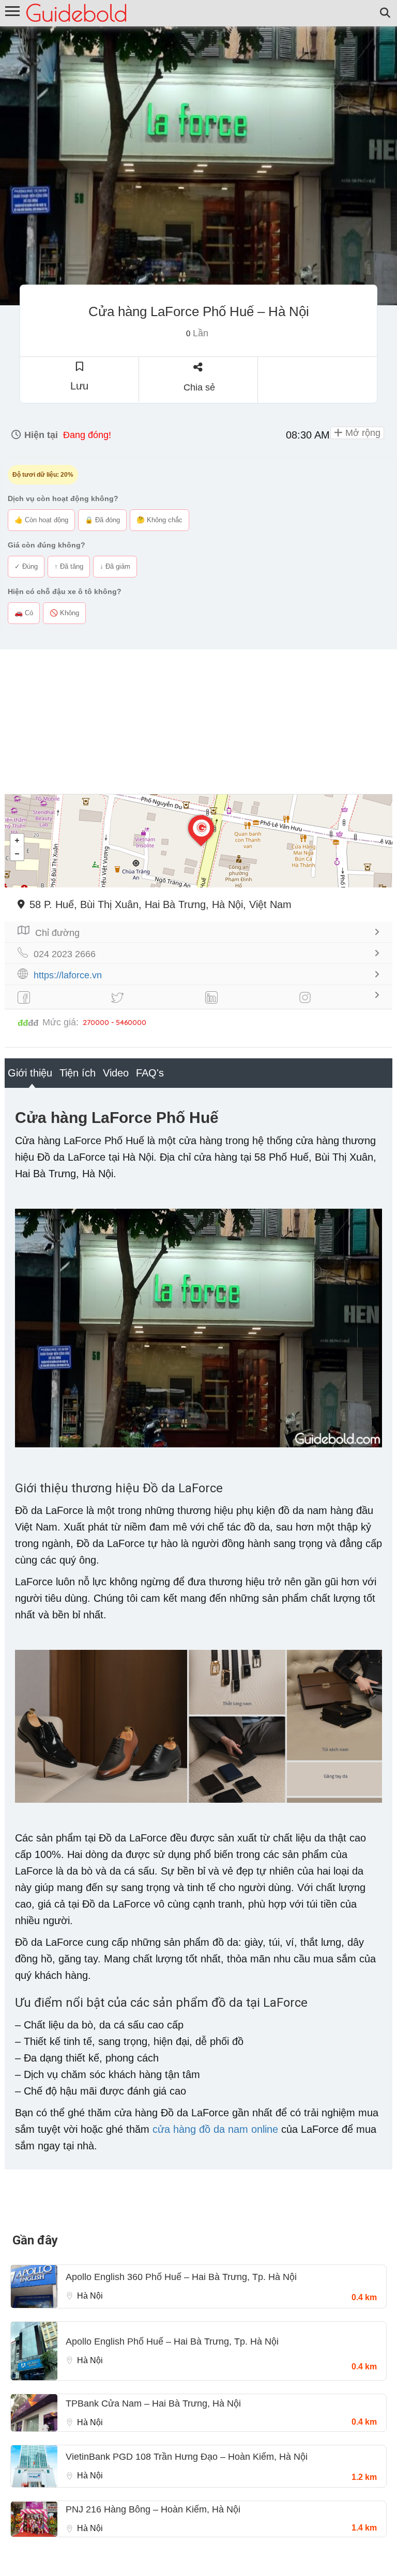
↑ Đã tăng (69, 566)
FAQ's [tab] (150, 1073)
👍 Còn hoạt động (41, 520)
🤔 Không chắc (159, 520)
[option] (198, 166)
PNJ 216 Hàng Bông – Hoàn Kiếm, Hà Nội (153, 2509)
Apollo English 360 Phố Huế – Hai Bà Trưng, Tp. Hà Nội (181, 2277)
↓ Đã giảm (115, 566)
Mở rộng (362, 433)
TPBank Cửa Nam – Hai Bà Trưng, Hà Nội (153, 2403)
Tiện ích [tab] (78, 1073)
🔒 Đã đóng (102, 520)
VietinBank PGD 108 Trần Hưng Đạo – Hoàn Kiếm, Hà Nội (187, 2457)
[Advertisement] (198, 722)
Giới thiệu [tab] (30, 1073)
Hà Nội (90, 2296)
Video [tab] (116, 1073)
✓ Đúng (26, 566)
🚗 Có (24, 613)
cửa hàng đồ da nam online (215, 2129)
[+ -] (198, 841)
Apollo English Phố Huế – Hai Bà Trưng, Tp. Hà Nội (172, 2341)
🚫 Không (64, 613)
